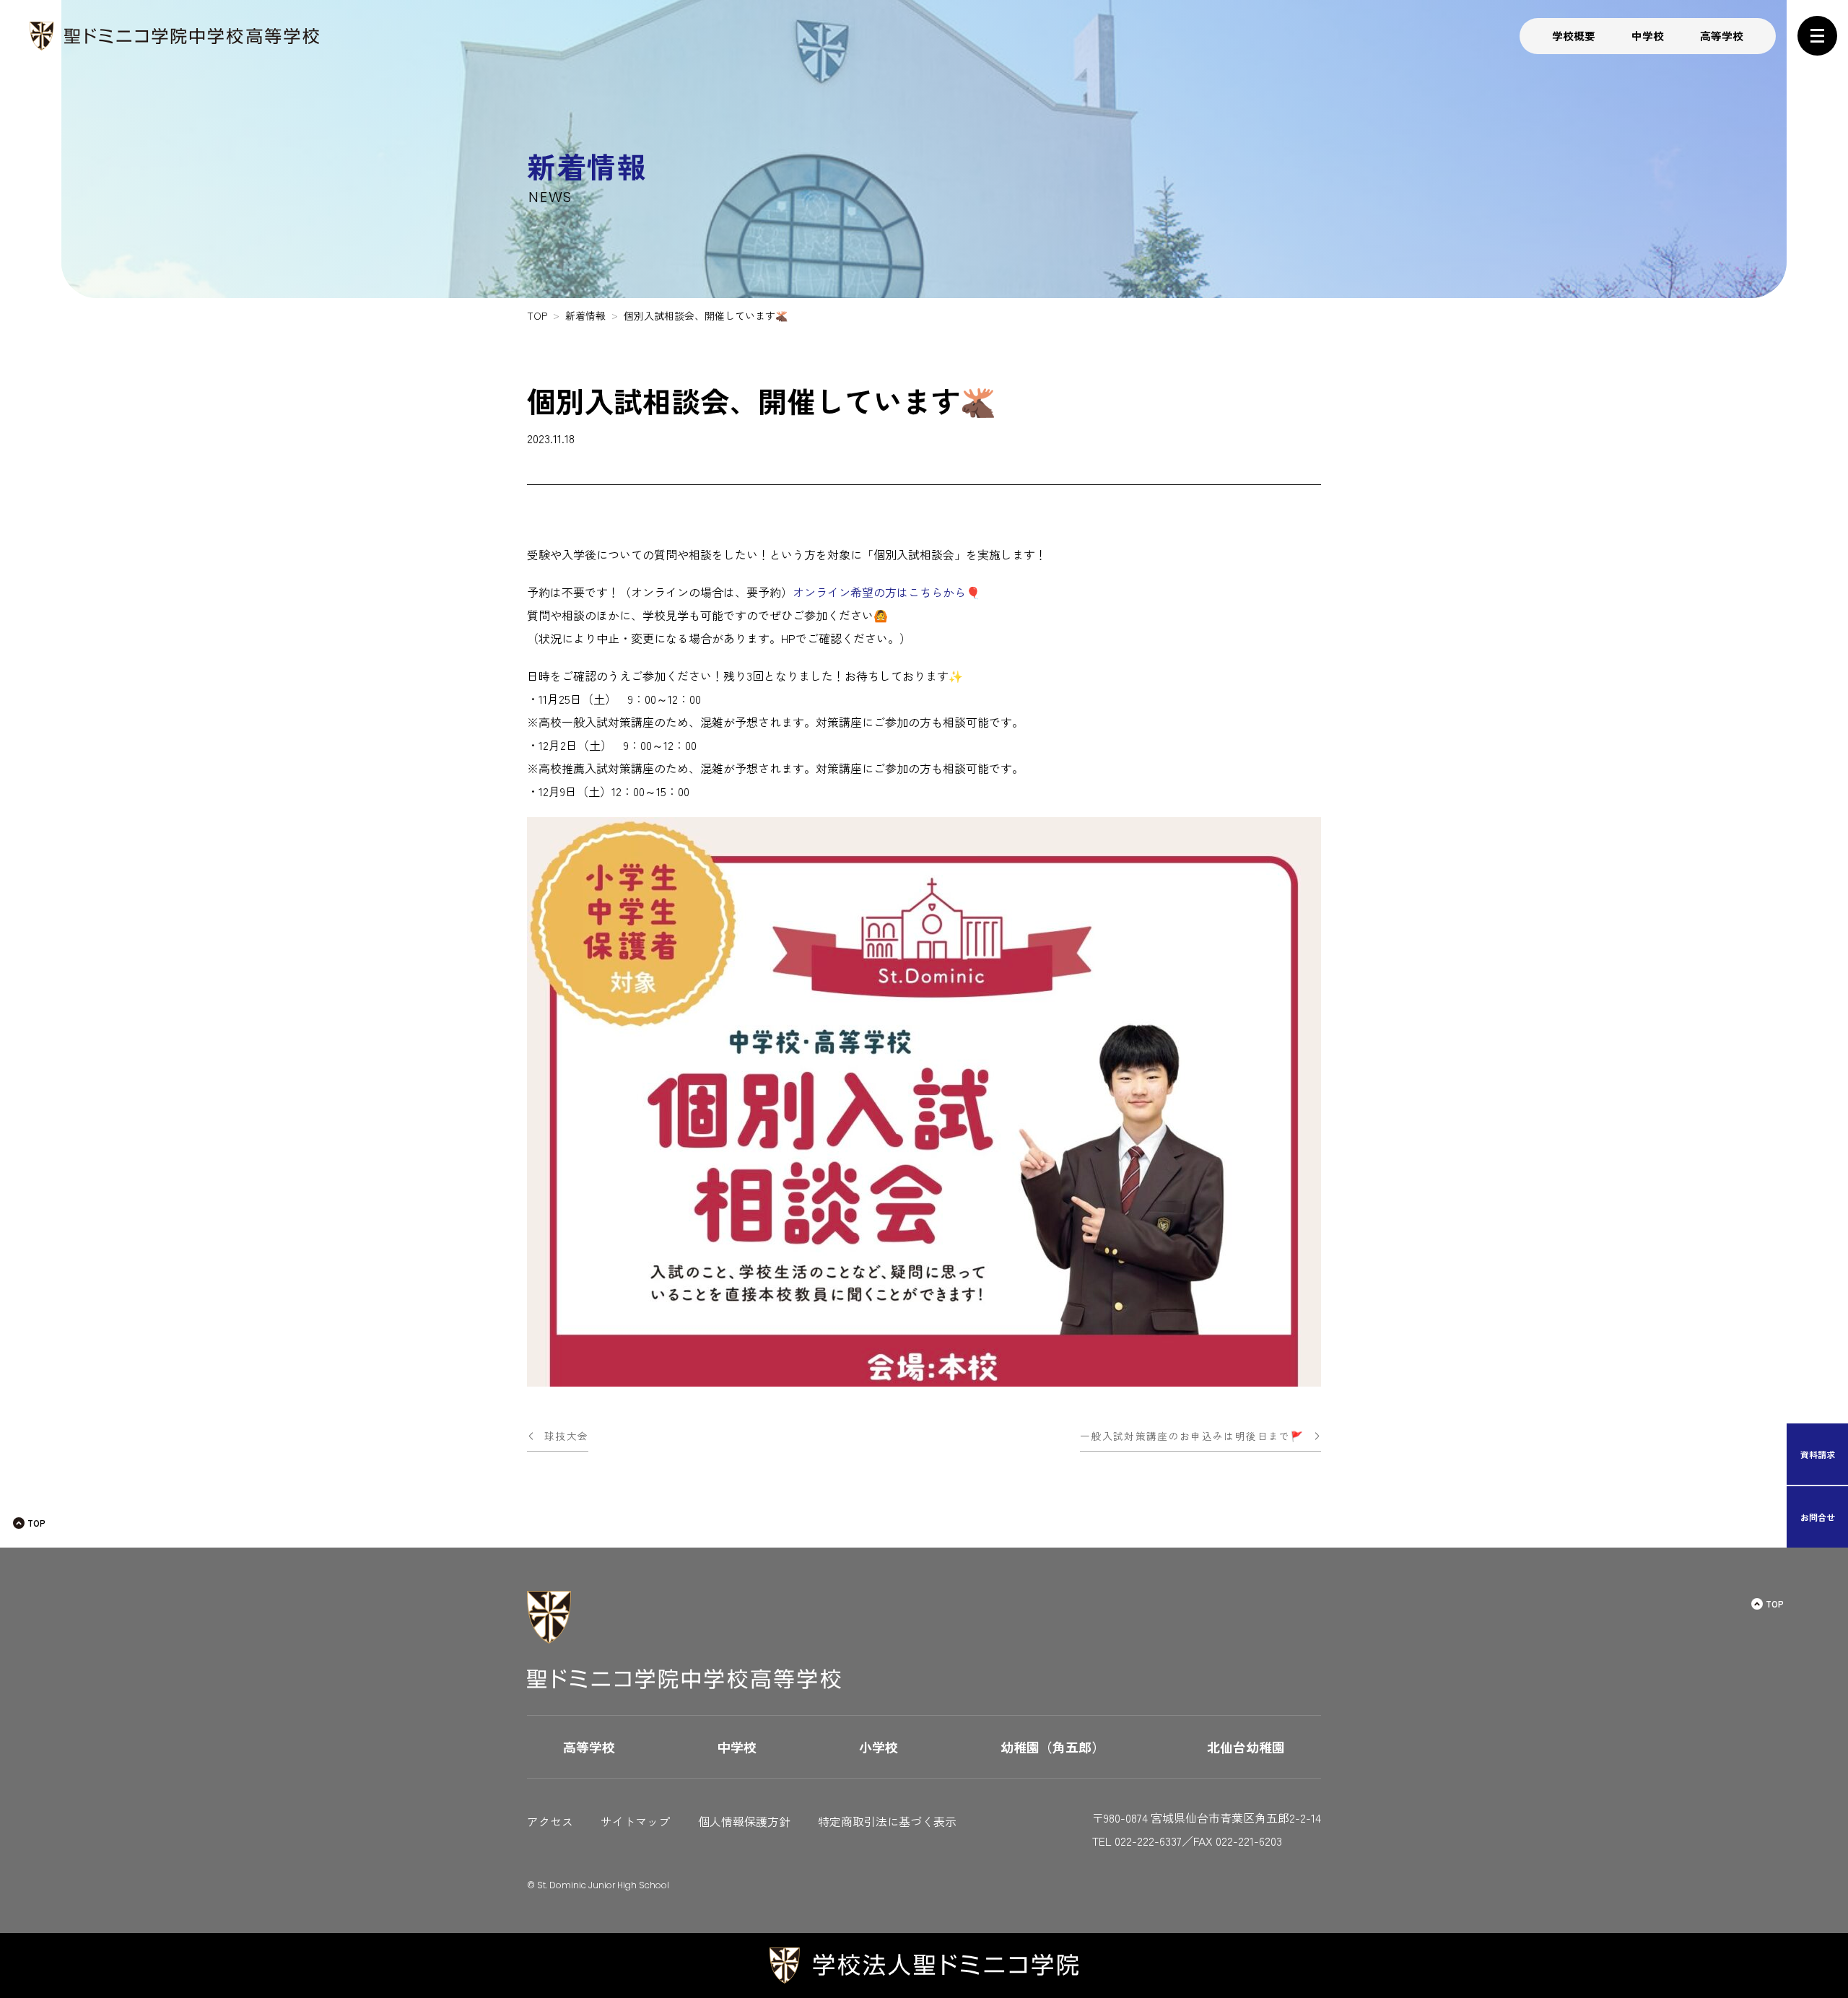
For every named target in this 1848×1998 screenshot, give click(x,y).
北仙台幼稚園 (1246, 1747)
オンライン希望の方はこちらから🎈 (886, 592)
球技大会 (566, 1436)
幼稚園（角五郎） (1052, 1747)
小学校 (879, 1747)
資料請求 (1818, 1454)
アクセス (550, 1821)
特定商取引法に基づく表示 (887, 1821)
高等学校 (589, 1747)
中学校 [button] (1648, 36)
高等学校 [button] (1722, 36)
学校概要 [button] (1574, 36)
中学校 (737, 1747)
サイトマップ (635, 1821)
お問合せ (1818, 1517)
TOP (36, 1523)
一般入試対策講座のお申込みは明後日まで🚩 (1192, 1436)
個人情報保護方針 (744, 1821)
